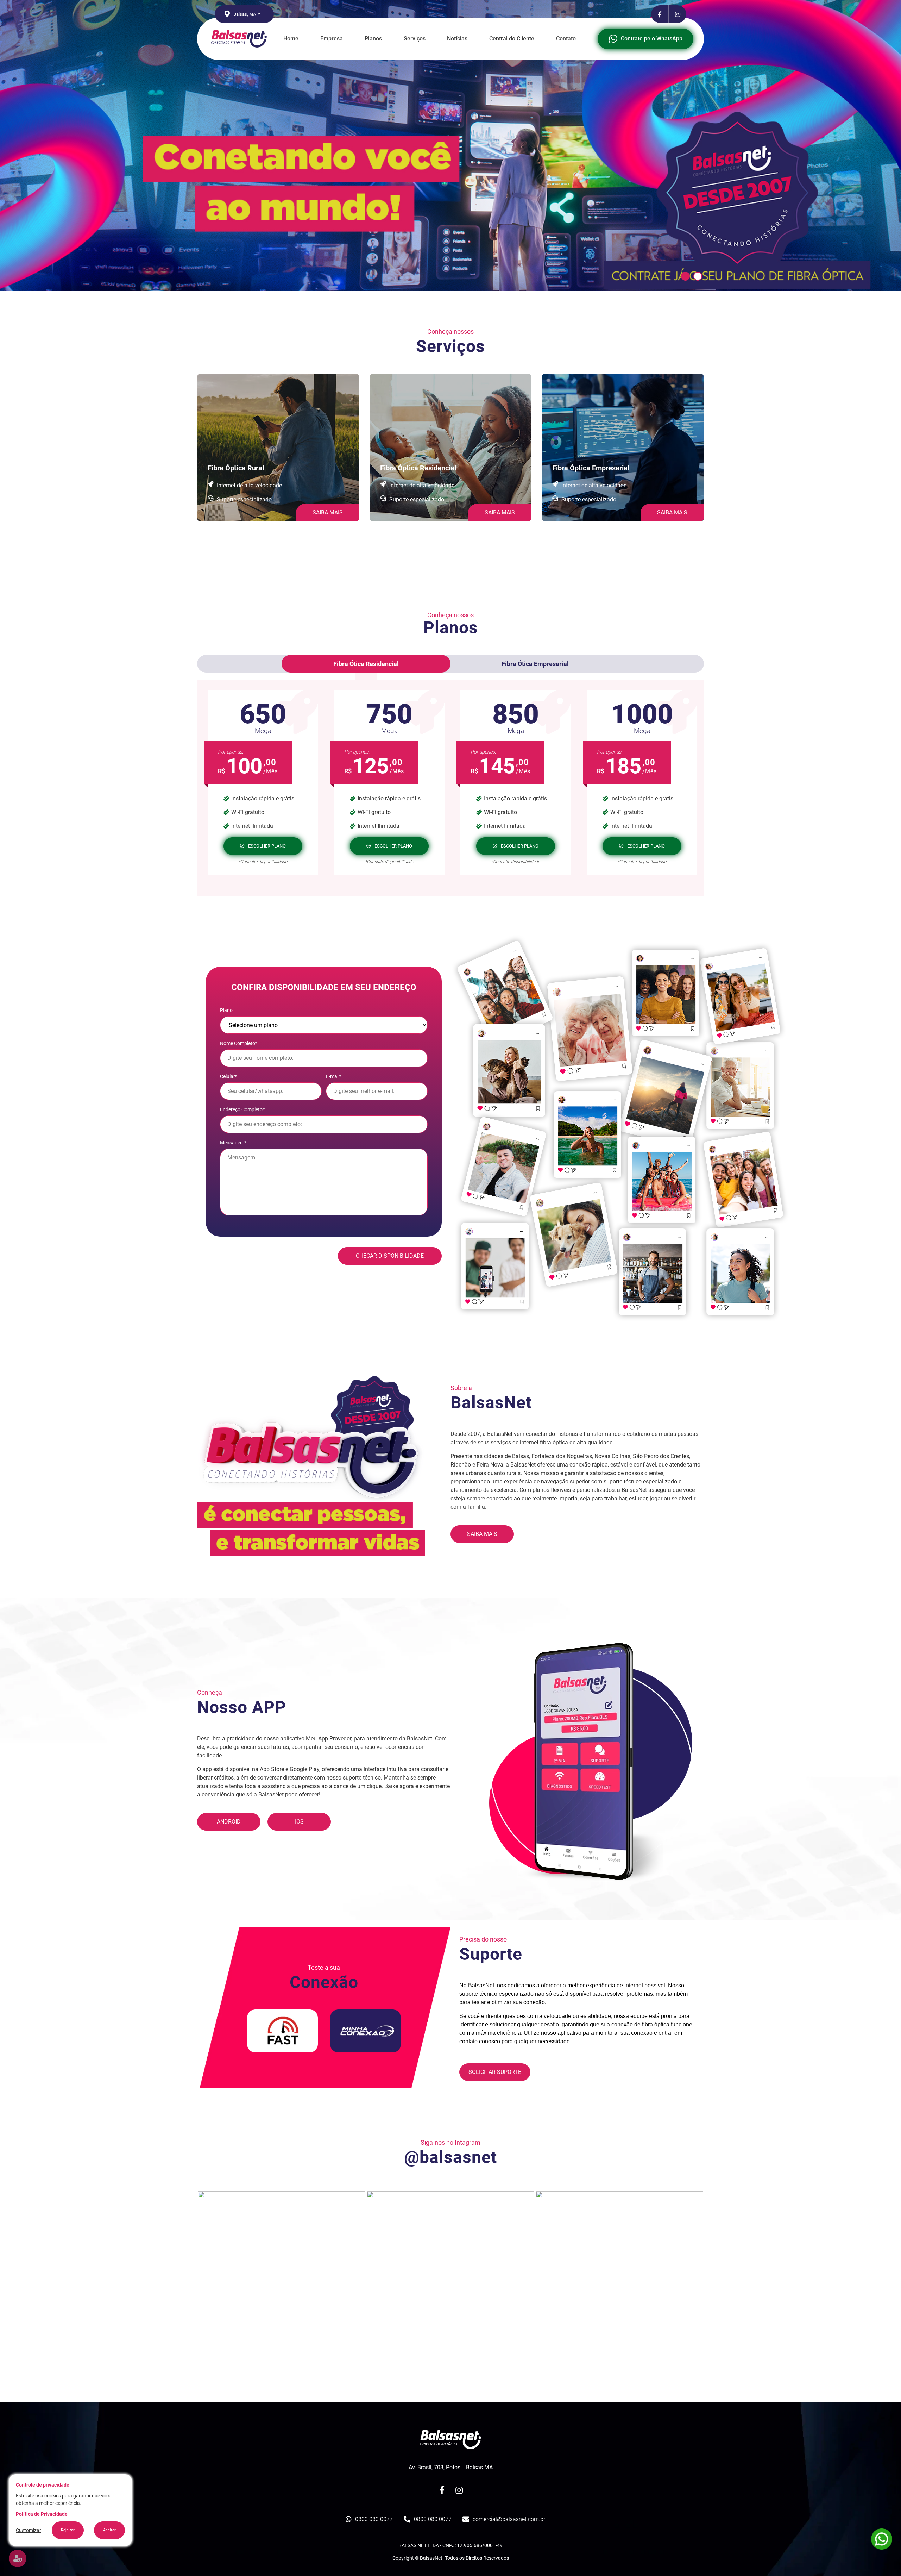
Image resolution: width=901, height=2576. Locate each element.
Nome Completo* (239, 1043)
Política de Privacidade (42, 2514)
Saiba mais (482, 1534)
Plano (226, 1010)
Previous (192, 2275)
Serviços (415, 39)
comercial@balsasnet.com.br (509, 2519)
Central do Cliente (512, 39)
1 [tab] (685, 276)
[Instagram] (678, 14)
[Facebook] (660, 14)
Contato (566, 39)
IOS (299, 1822)
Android (229, 1822)
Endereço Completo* (242, 1109)
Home (291, 39)
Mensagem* (233, 1143)
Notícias (457, 39)
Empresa (332, 39)
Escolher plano (267, 846)
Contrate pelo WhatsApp (652, 39)
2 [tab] (698, 276)
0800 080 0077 (374, 2519)
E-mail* (334, 1076)
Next (709, 2275)
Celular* (229, 1076)
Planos (373, 39)
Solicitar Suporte (495, 2072)
